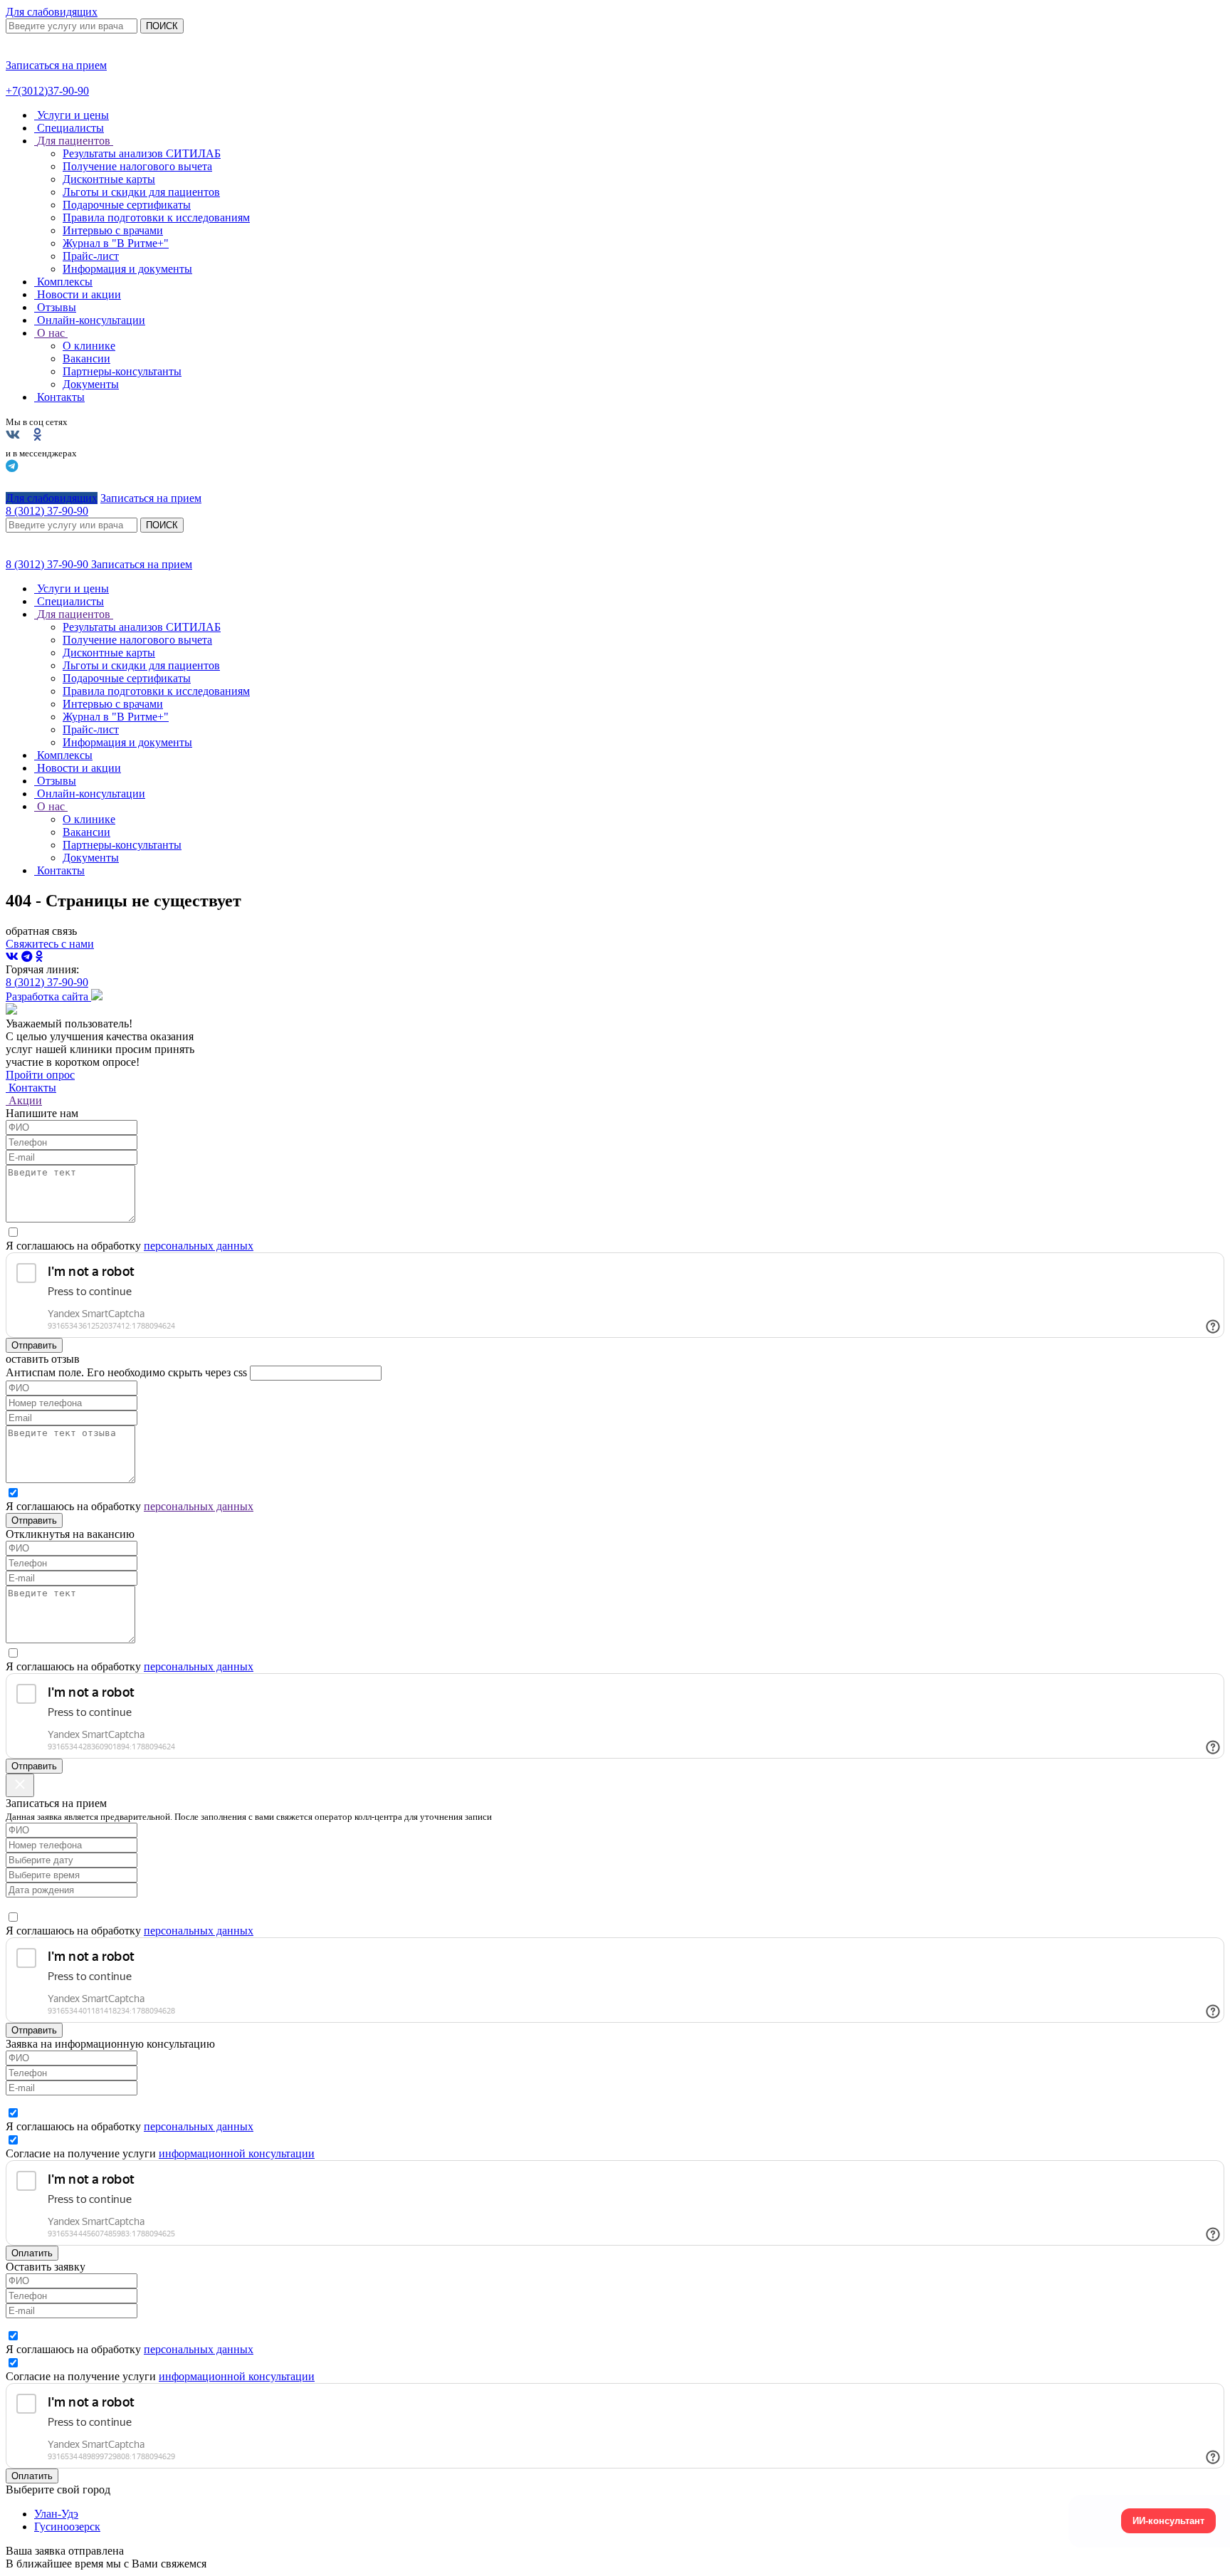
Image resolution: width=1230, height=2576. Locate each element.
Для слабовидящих (52, 12)
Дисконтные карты (109, 179)
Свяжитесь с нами (50, 944)
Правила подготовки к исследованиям (156, 218)
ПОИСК (162, 26)
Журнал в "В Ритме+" (116, 243)
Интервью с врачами (113, 230)
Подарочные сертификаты (127, 205)
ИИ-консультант (1168, 2521)
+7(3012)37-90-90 (47, 91)
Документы (91, 384)
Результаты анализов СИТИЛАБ (142, 153)
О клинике (89, 346)
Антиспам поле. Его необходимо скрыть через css (126, 1372)
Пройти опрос (40, 1075)
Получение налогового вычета (137, 166)
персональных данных (199, 1246)
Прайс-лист (91, 256)
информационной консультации (237, 2153)
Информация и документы (127, 269)
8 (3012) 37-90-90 (48, 564)
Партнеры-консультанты (122, 371)
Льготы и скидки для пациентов (141, 192)
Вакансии (86, 358)
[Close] (20, 1785)
